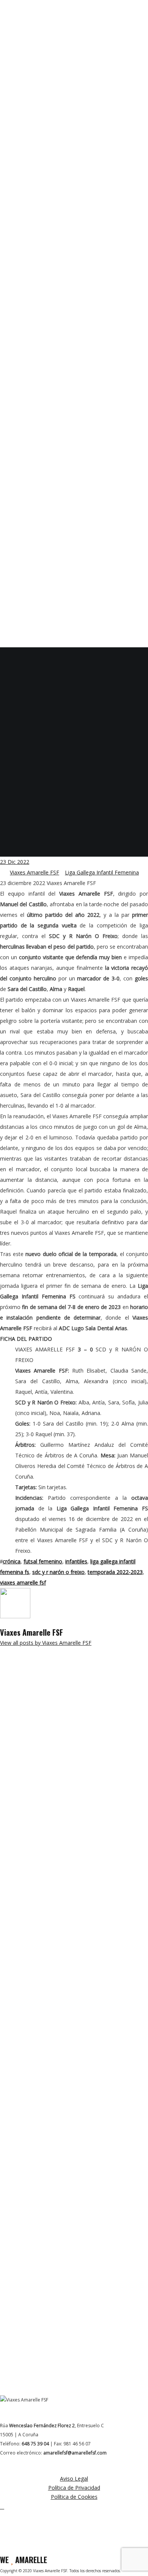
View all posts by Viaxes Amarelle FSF (46, 1643)
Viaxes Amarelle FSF (35, 872)
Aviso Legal (74, 2479)
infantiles (76, 1561)
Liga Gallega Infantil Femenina (102, 872)
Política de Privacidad (74, 2488)
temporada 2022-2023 (115, 1572)
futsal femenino (43, 1561)
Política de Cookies (74, 2497)
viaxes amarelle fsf (23, 1583)
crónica (12, 1561)
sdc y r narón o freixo (58, 1572)
